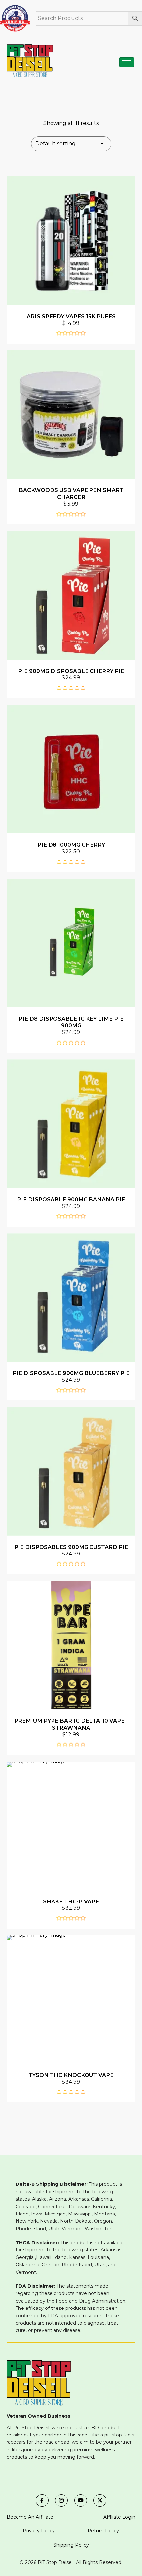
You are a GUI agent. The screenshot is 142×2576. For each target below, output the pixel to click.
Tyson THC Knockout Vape (71, 2075)
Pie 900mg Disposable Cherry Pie (71, 671)
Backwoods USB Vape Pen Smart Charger (71, 494)
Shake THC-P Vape (71, 1901)
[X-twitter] (100, 2500)
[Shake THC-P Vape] (71, 1826)
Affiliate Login (119, 2517)
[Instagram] (61, 2500)
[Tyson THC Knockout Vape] (71, 1999)
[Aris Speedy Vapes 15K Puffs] (71, 241)
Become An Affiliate (30, 2517)
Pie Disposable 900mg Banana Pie (71, 1199)
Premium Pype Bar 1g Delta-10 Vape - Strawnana (71, 1724)
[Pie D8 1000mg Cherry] (71, 769)
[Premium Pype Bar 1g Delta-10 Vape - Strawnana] (71, 1645)
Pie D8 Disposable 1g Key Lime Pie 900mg (71, 1022)
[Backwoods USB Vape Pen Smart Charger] (71, 415)
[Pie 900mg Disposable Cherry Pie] (71, 595)
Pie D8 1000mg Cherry (71, 845)
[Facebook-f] (42, 2500)
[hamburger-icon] (127, 62)
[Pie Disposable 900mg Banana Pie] (71, 1124)
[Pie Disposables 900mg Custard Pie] (71, 1471)
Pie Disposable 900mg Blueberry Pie (71, 1373)
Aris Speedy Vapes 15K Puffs (71, 316)
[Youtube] (81, 2500)
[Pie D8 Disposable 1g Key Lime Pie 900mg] (71, 943)
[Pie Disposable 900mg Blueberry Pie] (71, 1298)
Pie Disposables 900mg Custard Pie (71, 1547)
